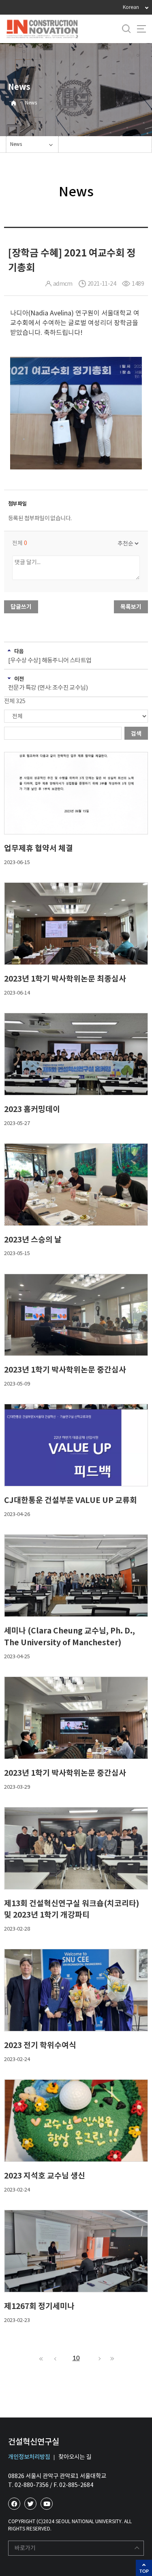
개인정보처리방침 (29, 2457)
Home (14, 103)
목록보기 (131, 607)
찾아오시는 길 (75, 2457)
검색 (136, 734)
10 (76, 2358)
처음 (41, 2359)
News (31, 103)
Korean (131, 7)
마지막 (111, 2359)
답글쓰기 (21, 607)
